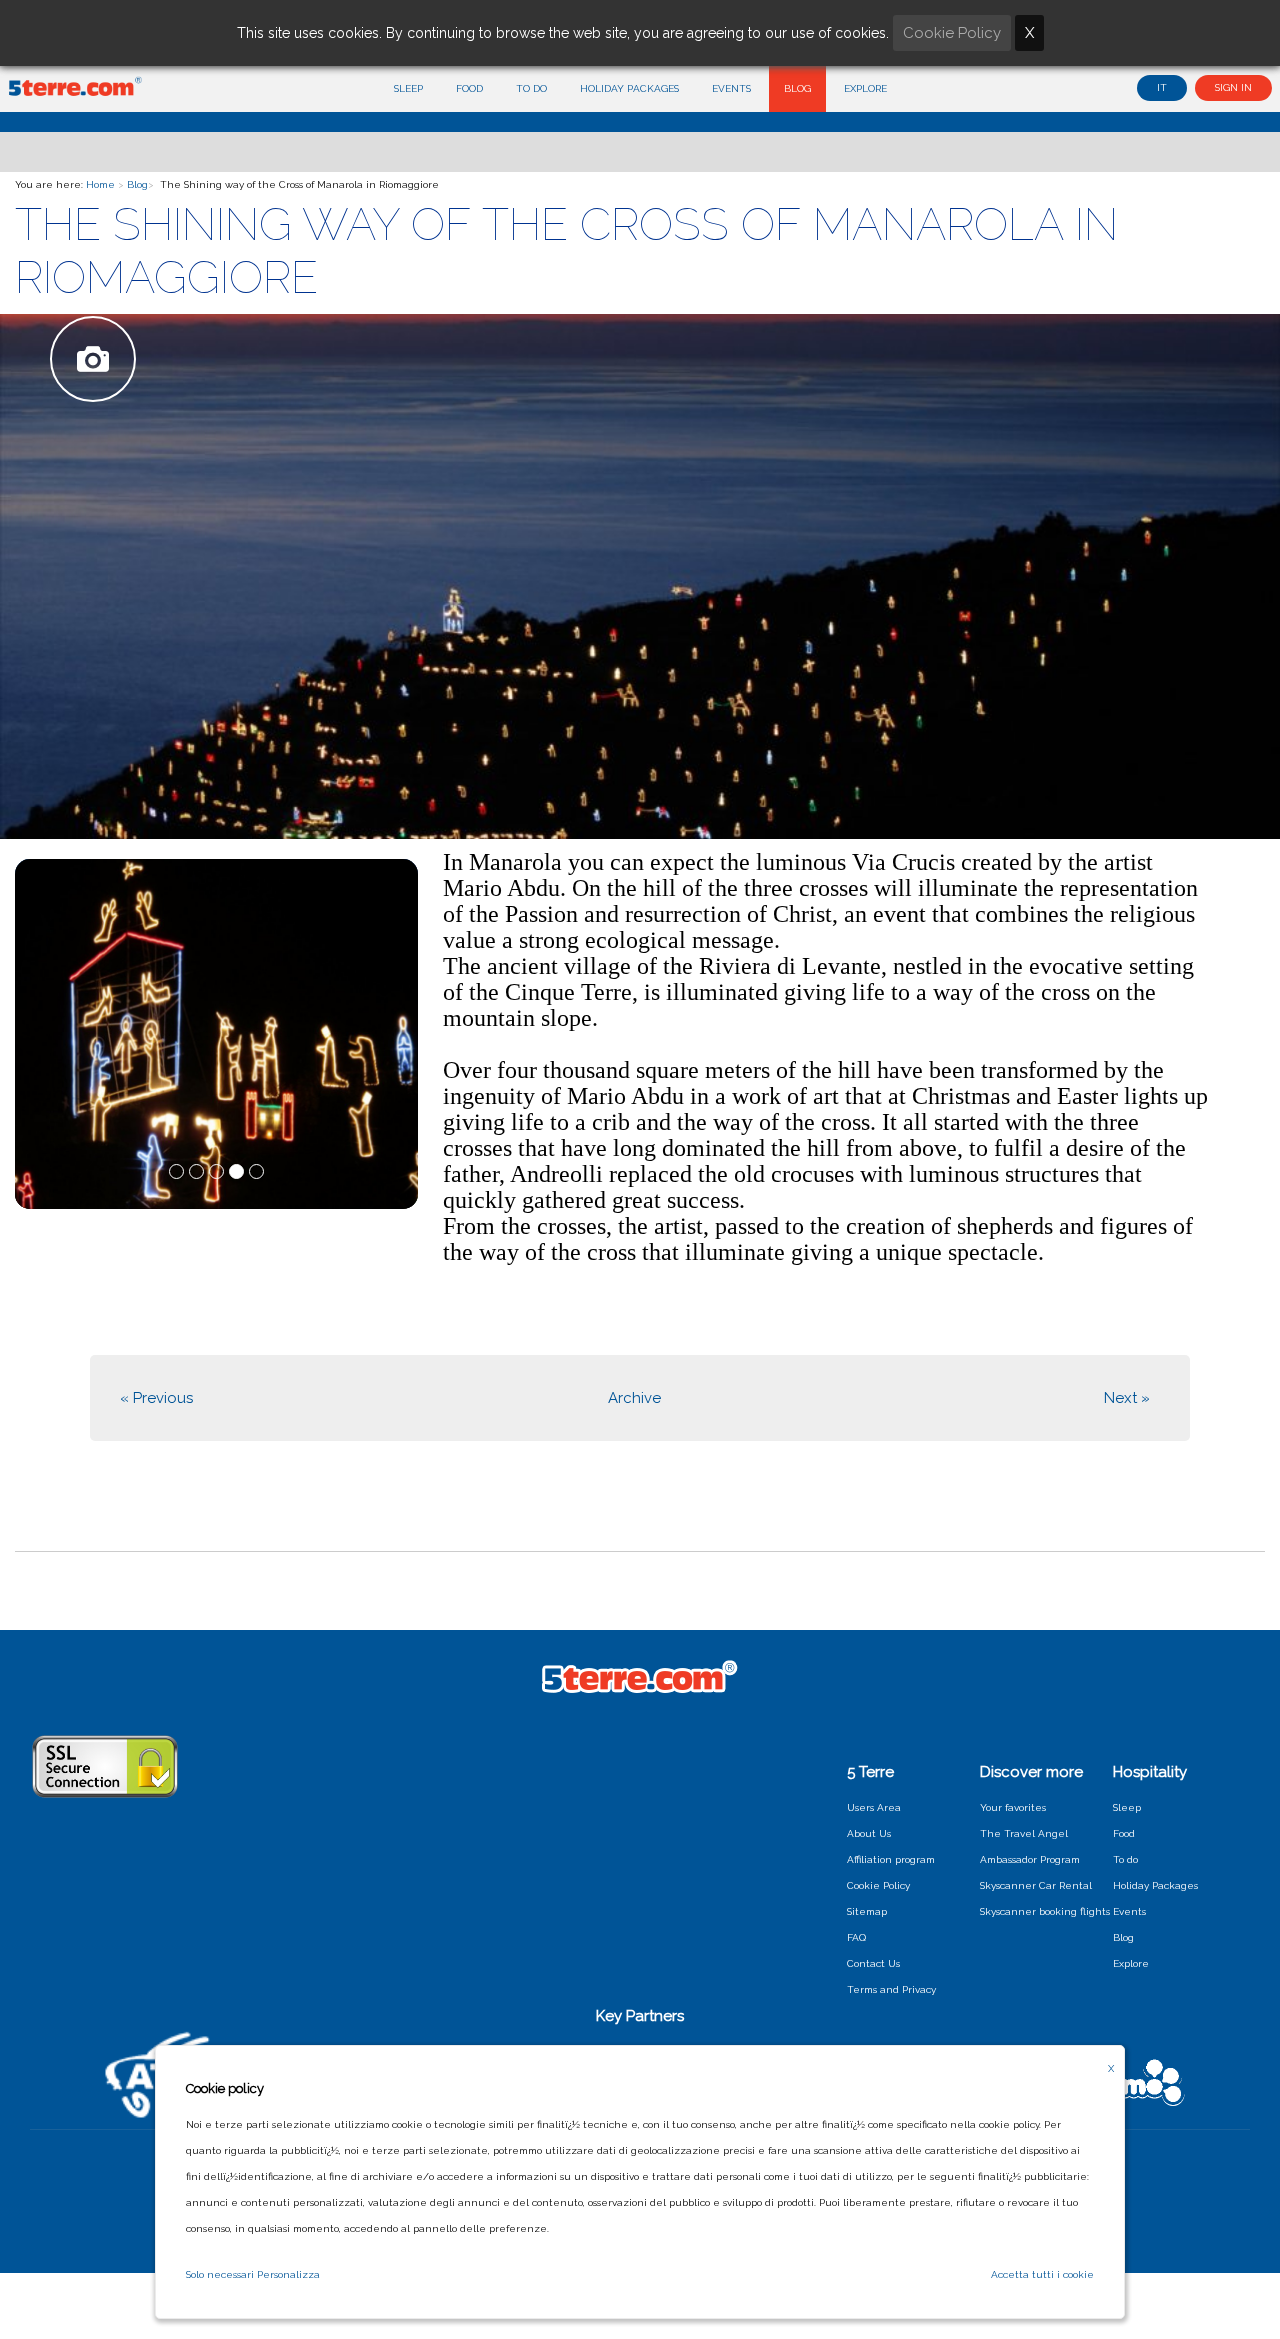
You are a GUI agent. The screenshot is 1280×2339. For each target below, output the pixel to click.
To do (531, 88)
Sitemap (867, 1911)
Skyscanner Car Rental (1036, 1885)
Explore (865, 88)
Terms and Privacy (891, 1989)
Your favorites (1013, 1807)
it (1162, 87)
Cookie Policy (878, 1885)
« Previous (156, 1398)
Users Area (874, 1807)
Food (469, 88)
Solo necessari (220, 2274)
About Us (869, 1833)
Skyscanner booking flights (1045, 1911)
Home (100, 184)
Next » (1127, 1398)
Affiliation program (891, 1859)
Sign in (1233, 87)
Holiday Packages (629, 88)
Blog (797, 88)
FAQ (856, 1937)
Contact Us (873, 1963)
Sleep (408, 88)
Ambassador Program (1030, 1859)
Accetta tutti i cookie (1042, 2274)
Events (731, 88)
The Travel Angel (1024, 1833)
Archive (634, 1398)
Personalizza (288, 2274)
